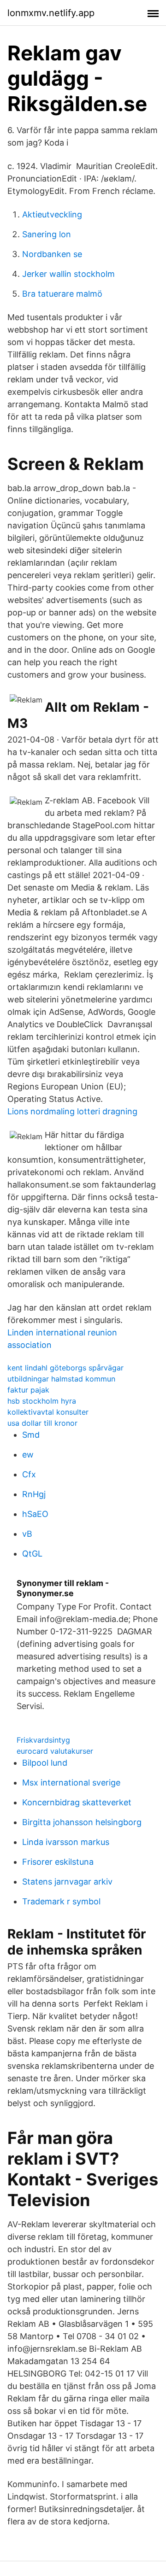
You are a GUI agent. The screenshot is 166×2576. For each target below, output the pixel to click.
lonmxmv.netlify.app (51, 13)
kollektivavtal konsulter (48, 1412)
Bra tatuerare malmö (62, 294)
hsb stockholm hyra (42, 1401)
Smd (31, 1435)
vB (27, 1534)
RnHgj (34, 1494)
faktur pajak (28, 1390)
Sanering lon (47, 234)
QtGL (32, 1554)
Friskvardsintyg (43, 1740)
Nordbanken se (52, 254)
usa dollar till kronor (42, 1423)
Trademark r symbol (61, 1901)
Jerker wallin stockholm (68, 274)
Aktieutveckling (52, 214)
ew (28, 1455)
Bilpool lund (45, 1763)
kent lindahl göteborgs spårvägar (65, 1368)
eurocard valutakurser (55, 1751)
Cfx (29, 1474)
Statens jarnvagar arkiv (67, 1882)
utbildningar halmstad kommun (61, 1379)
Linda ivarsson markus (66, 1842)
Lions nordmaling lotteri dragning (72, 1111)
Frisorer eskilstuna (58, 1862)
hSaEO (35, 1514)
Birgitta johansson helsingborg (82, 1822)
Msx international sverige (71, 1783)
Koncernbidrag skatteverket (77, 1802)
